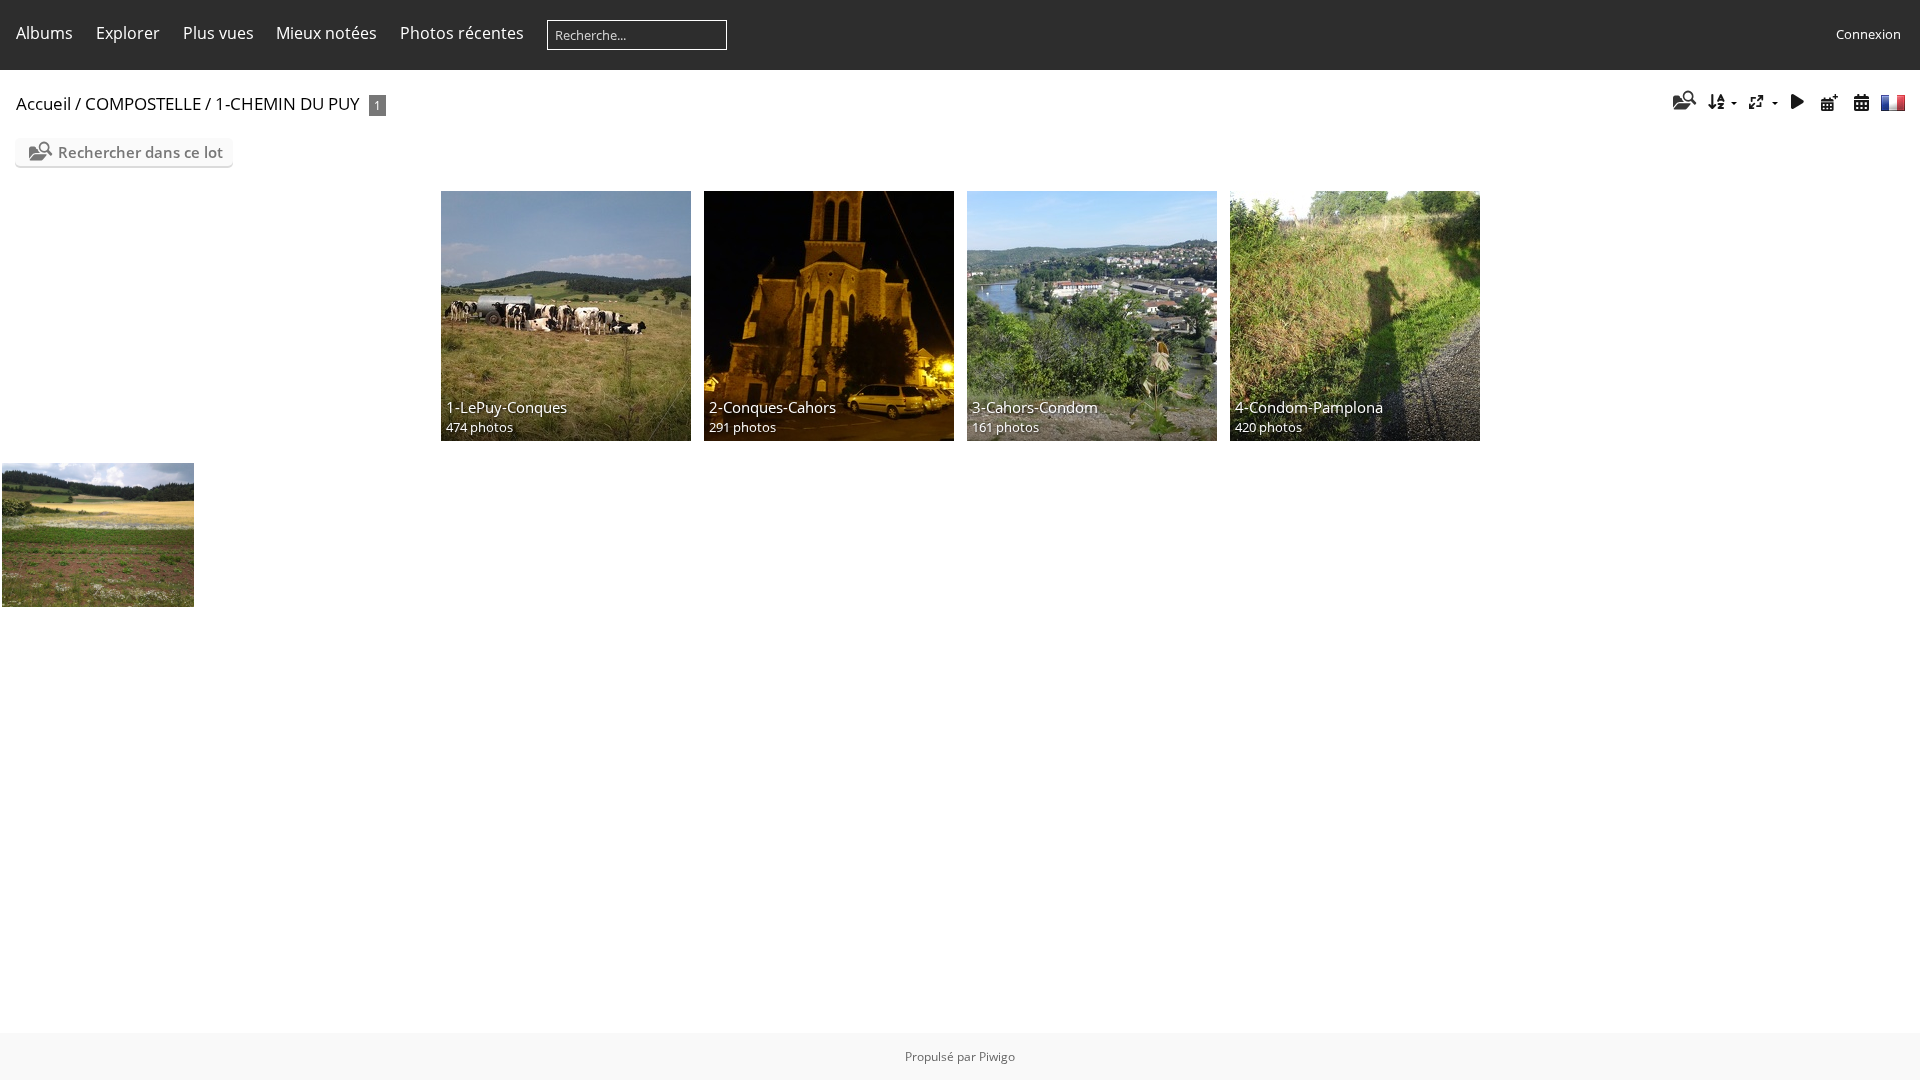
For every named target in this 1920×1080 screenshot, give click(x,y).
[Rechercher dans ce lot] (1682, 102)
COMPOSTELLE (143, 103)
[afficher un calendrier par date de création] (1861, 102)
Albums (44, 33)
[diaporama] (1798, 102)
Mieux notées (326, 33)
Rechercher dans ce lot (140, 152)
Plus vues (218, 33)
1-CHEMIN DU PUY (287, 103)
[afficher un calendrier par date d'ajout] (1829, 102)
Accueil (43, 103)
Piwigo (997, 1056)
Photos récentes (462, 33)
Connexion (1868, 34)
